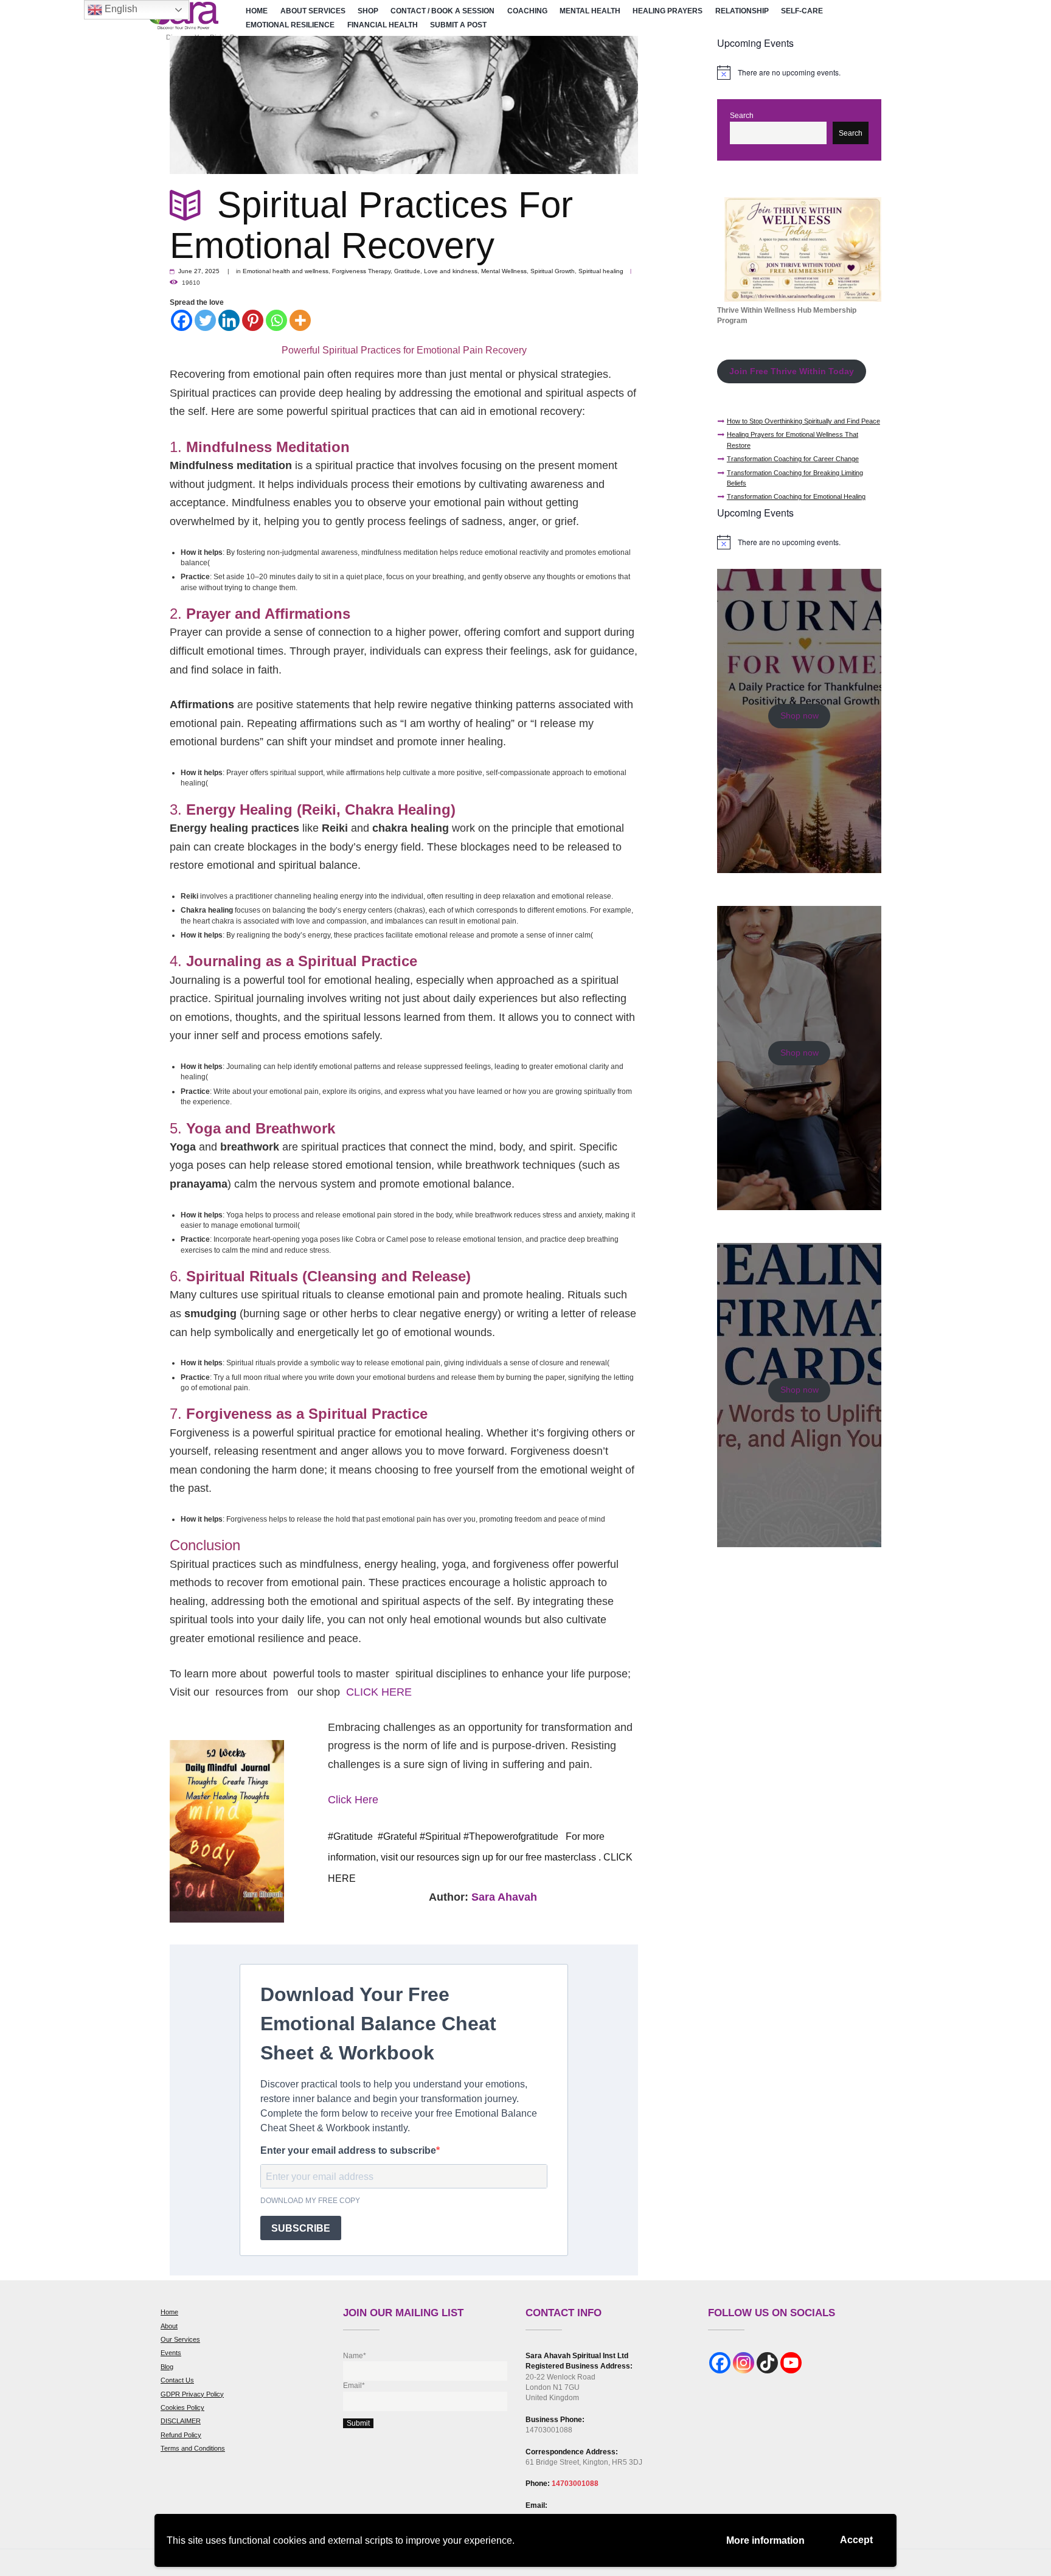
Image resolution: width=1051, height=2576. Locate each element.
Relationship (742, 11)
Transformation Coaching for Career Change (793, 459)
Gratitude (407, 271)
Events (171, 2353)
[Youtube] (791, 2363)
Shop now (800, 716)
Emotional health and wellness (286, 271)
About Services (313, 11)
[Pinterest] (253, 320)
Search (742, 116)
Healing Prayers (668, 11)
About (169, 2326)
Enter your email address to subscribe (348, 2150)
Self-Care (802, 11)
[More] (300, 320)
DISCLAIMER (181, 2421)
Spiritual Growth (553, 271)
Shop (368, 11)
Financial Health (383, 25)
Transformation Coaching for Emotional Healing (796, 496)
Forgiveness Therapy (361, 271)
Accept (856, 2540)
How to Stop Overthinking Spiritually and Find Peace (803, 421)
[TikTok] (767, 2363)
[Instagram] (744, 2363)
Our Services (180, 2339)
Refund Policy (181, 2435)
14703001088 (575, 2484)
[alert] (799, 72)
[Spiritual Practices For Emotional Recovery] (404, 105)
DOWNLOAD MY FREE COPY (310, 2201)
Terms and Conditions (193, 2448)
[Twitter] (205, 320)
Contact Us (177, 2380)
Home (257, 11)
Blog (167, 2367)
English (120, 9)
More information (765, 2540)
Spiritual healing (601, 271)
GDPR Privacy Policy (192, 2394)
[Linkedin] (229, 320)
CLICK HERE (380, 1692)
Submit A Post (458, 25)
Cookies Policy (182, 2407)
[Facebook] (182, 320)
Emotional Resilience (290, 25)
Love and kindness (451, 271)
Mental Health (590, 11)
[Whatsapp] (276, 320)
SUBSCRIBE (301, 2228)
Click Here (353, 1800)
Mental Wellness (504, 271)
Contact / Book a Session (442, 11)
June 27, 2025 (199, 271)
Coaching (527, 11)
